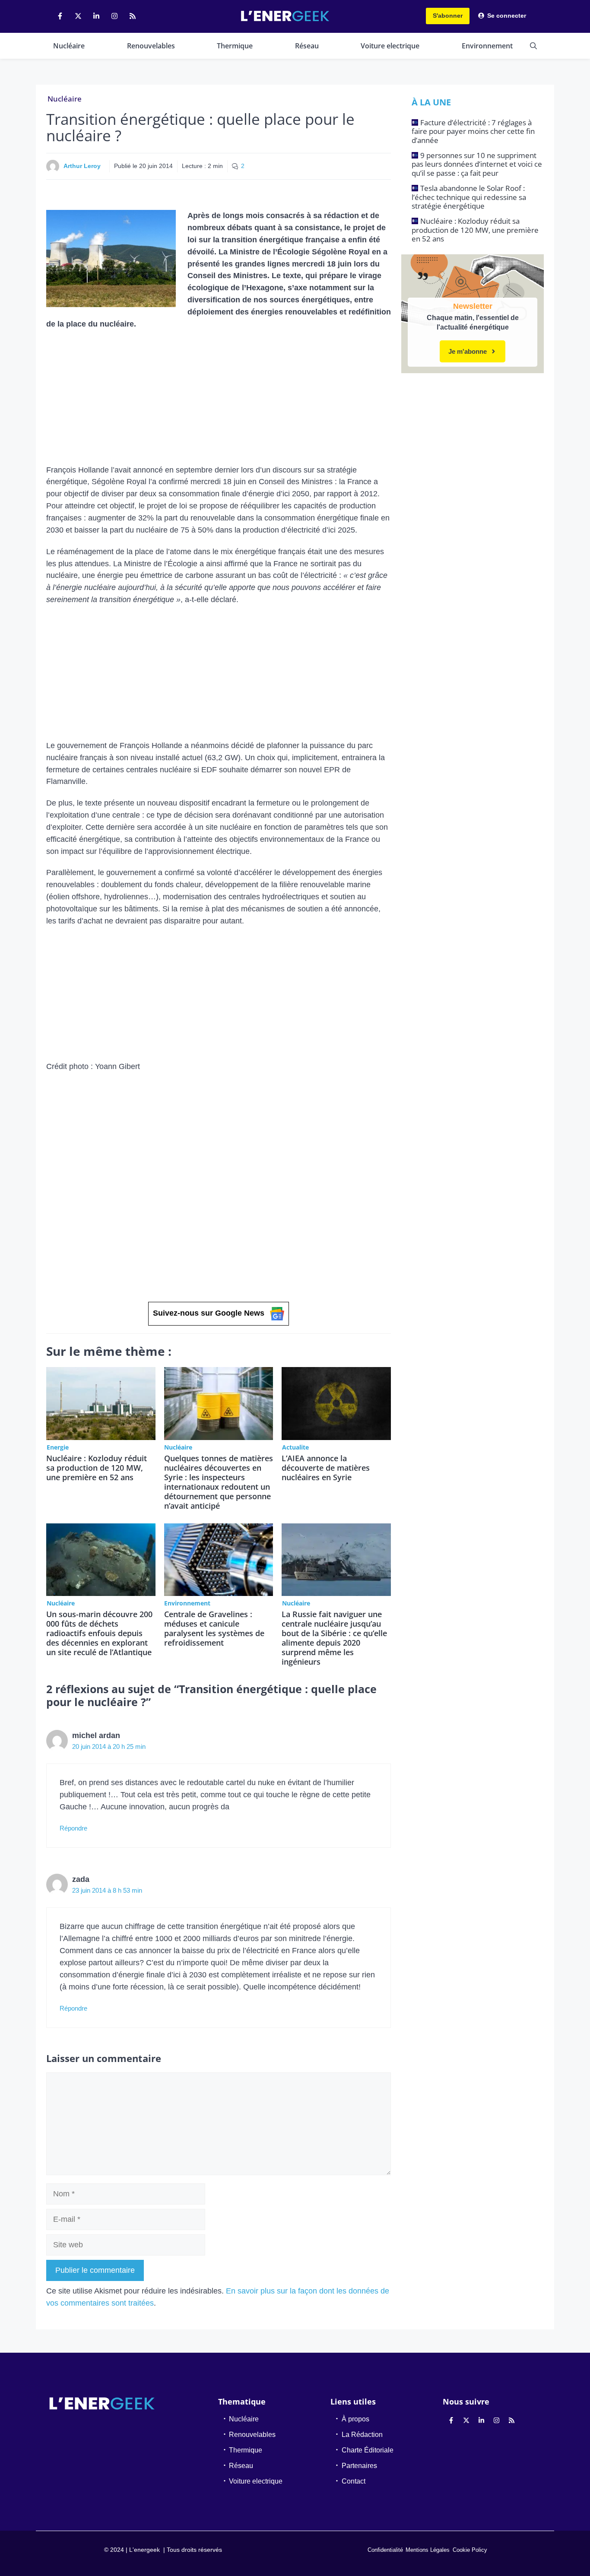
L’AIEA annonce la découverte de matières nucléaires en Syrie (326, 1468)
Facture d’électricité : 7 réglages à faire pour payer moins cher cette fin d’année (473, 131)
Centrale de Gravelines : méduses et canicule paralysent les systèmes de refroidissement (214, 1628)
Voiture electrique (390, 46)
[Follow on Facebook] (60, 16)
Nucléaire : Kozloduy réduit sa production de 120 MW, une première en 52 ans (97, 1468)
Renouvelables (151, 46)
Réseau (307, 46)
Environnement (487, 46)
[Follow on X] (78, 16)
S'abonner (448, 16)
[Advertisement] (219, 400)
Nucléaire (69, 46)
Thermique (235, 46)
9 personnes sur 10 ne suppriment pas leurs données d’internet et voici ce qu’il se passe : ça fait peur (477, 164)
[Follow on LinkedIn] (96, 16)
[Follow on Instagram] (114, 16)
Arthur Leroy (82, 166)
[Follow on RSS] (133, 16)
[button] (533, 46)
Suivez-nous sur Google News (209, 1313)
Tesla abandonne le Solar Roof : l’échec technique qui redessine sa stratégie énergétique (469, 197)
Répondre (73, 1828)
